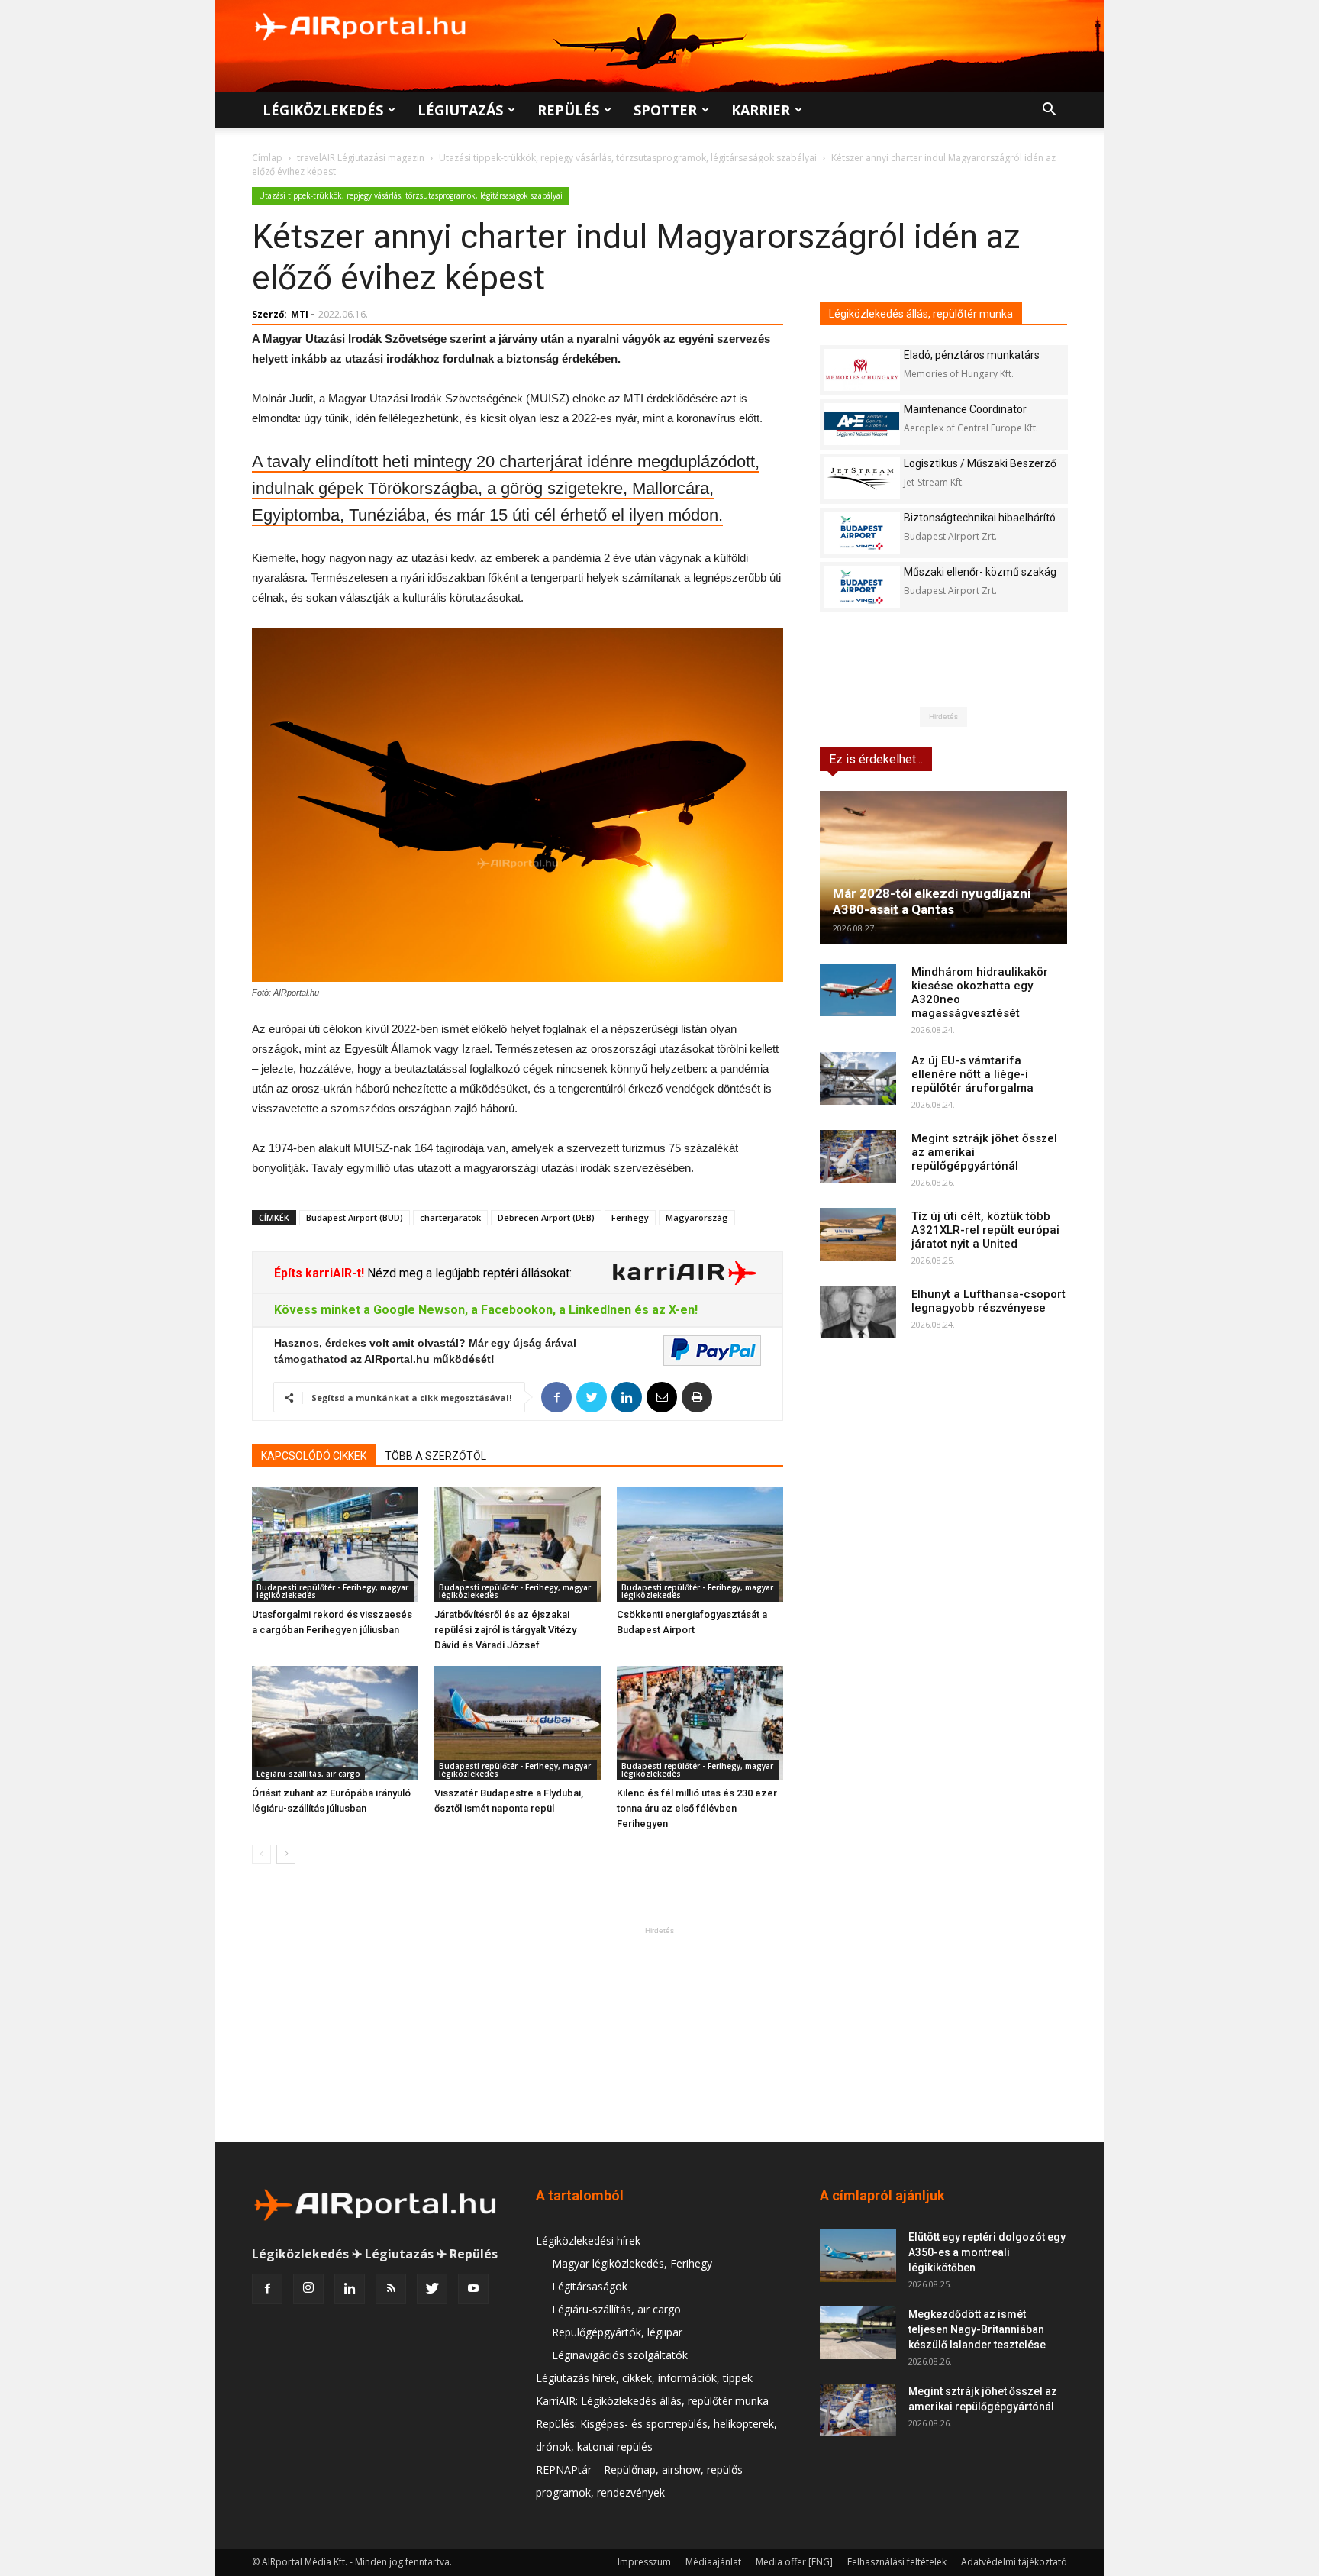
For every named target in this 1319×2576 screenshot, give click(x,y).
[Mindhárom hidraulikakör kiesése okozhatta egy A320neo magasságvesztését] (858, 990)
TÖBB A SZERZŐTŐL (435, 1456)
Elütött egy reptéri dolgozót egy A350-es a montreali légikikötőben (987, 2252)
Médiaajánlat (713, 2562)
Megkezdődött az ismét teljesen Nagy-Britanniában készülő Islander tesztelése (977, 2329)
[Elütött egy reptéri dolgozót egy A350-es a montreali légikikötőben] (858, 2256)
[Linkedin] (350, 2289)
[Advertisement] (659, 2034)
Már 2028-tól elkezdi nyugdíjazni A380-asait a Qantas (932, 901)
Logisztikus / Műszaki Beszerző (980, 463)
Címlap (267, 158)
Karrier (761, 110)
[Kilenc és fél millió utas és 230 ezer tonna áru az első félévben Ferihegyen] (700, 1723)
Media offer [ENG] (794, 2562)
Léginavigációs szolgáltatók (620, 2355)
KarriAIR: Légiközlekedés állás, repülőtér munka (652, 2401)
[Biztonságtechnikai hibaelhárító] (862, 533)
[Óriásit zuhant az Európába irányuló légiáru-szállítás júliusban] (335, 1723)
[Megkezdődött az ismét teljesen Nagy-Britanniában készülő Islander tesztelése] (858, 2333)
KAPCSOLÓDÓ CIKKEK (314, 1456)
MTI (300, 314)
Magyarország (697, 1217)
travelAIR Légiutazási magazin (361, 158)
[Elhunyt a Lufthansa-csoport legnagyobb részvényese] (858, 1312)
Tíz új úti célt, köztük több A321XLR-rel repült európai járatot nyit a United (985, 1230)
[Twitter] (432, 2289)
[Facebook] (267, 2289)
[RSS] (391, 2289)
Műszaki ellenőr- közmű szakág (980, 572)
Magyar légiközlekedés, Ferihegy (632, 2263)
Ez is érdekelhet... (876, 759)
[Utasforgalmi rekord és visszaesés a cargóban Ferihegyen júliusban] (335, 1545)
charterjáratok (450, 1217)
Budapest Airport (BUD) (355, 1217)
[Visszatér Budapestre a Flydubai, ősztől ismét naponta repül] (518, 1723)
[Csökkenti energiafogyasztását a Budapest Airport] (700, 1545)
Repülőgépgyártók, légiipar (617, 2332)
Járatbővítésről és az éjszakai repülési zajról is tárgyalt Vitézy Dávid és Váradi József (505, 1630)
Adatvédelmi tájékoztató (1014, 2562)
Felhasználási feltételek (897, 2562)
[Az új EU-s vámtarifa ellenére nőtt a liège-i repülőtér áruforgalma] (858, 1078)
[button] (1049, 111)
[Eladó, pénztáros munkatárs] (862, 370)
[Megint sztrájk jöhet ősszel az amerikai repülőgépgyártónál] (858, 1156)
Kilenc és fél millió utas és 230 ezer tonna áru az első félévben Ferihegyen (697, 1808)
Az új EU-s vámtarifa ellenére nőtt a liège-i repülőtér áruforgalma (972, 1074)
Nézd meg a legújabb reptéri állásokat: (468, 1273)
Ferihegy (630, 1217)
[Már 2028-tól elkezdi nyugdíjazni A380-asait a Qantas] (943, 867)
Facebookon (517, 1310)
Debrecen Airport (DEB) (546, 1217)
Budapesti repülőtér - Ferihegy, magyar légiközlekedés (332, 1591)
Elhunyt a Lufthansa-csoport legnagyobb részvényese (988, 1301)
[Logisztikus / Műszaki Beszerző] (862, 478)
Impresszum (644, 2562)
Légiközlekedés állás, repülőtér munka (921, 314)
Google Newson (419, 1310)
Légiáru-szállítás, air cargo (308, 1774)
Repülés (568, 110)
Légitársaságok (590, 2286)
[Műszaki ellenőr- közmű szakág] (862, 587)
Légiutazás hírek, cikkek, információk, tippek (644, 2378)
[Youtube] (473, 2289)
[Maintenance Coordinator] (862, 424)
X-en (682, 1310)
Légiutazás (460, 110)
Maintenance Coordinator (965, 409)
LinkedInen (600, 1310)
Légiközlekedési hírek (588, 2240)
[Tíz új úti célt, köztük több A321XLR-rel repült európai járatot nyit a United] (858, 1234)
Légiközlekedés (323, 110)
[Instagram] (308, 2289)
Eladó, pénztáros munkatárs (972, 355)
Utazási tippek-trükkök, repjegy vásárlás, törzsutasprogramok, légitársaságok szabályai (628, 158)
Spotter (665, 110)
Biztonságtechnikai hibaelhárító (980, 518)
